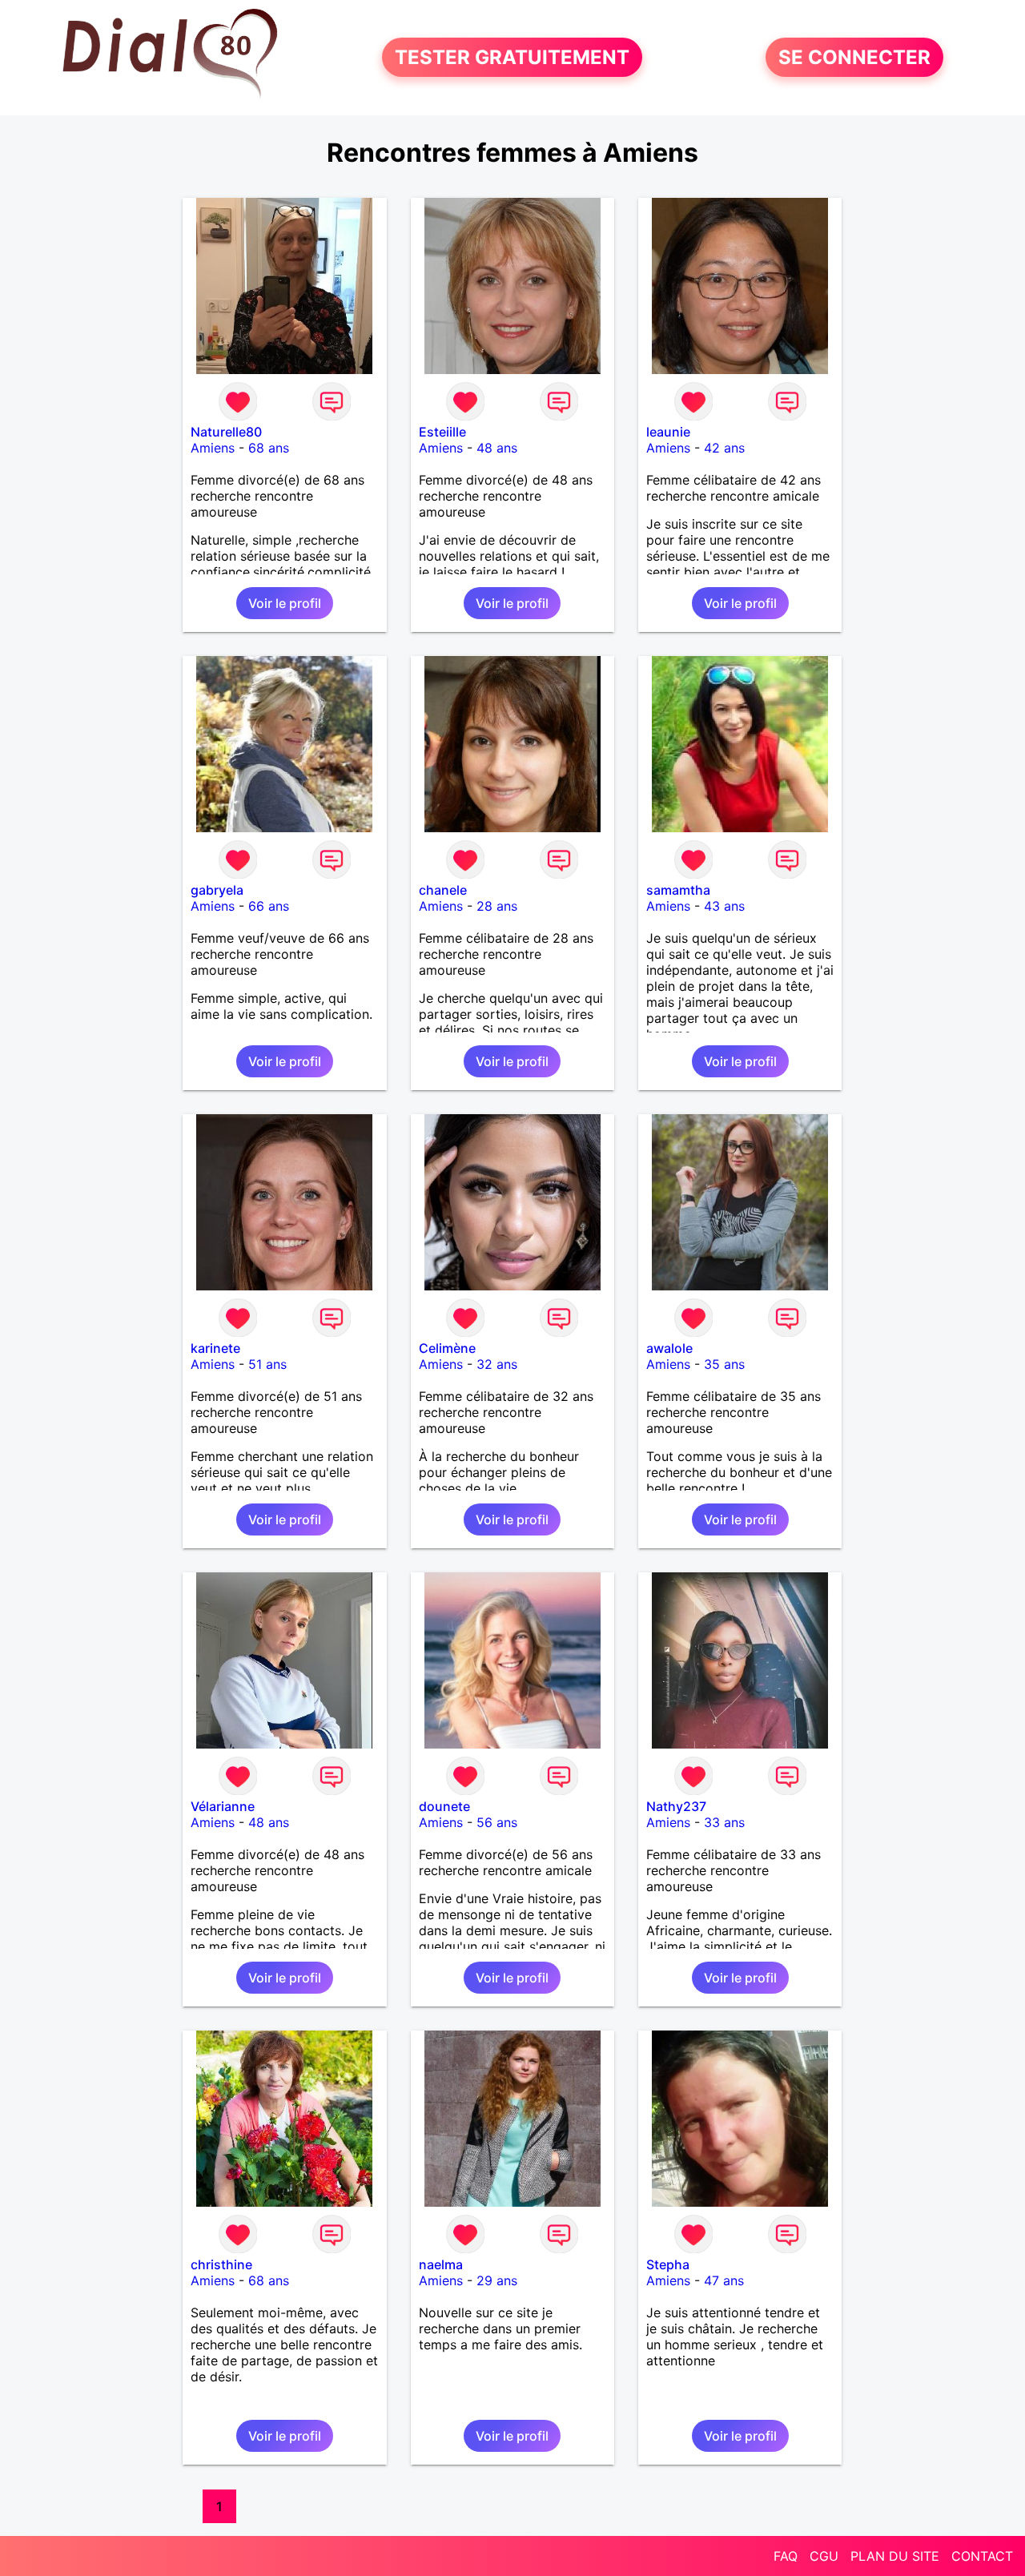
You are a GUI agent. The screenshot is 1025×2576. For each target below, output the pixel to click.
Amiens (213, 448)
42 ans (724, 448)
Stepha (668, 2264)
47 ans (724, 2280)
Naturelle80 (226, 432)
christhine (221, 2264)
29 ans (497, 2280)
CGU (824, 2556)
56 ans (497, 1822)
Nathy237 (676, 1806)
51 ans (267, 1364)
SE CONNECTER (854, 57)
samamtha (678, 890)
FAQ (786, 2556)
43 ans (724, 906)
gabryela (217, 890)
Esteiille (442, 432)
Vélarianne (223, 1806)
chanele (443, 890)
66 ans (269, 906)
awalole (669, 1348)
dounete (444, 1806)
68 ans (269, 448)
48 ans (497, 448)
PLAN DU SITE (895, 2556)
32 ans (497, 1364)
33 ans (724, 1822)
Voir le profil (285, 603)
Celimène (447, 1348)
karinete (215, 1348)
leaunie (668, 432)
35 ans (724, 1364)
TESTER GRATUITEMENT (512, 57)
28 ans (497, 906)
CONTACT (982, 2556)
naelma (441, 2264)
